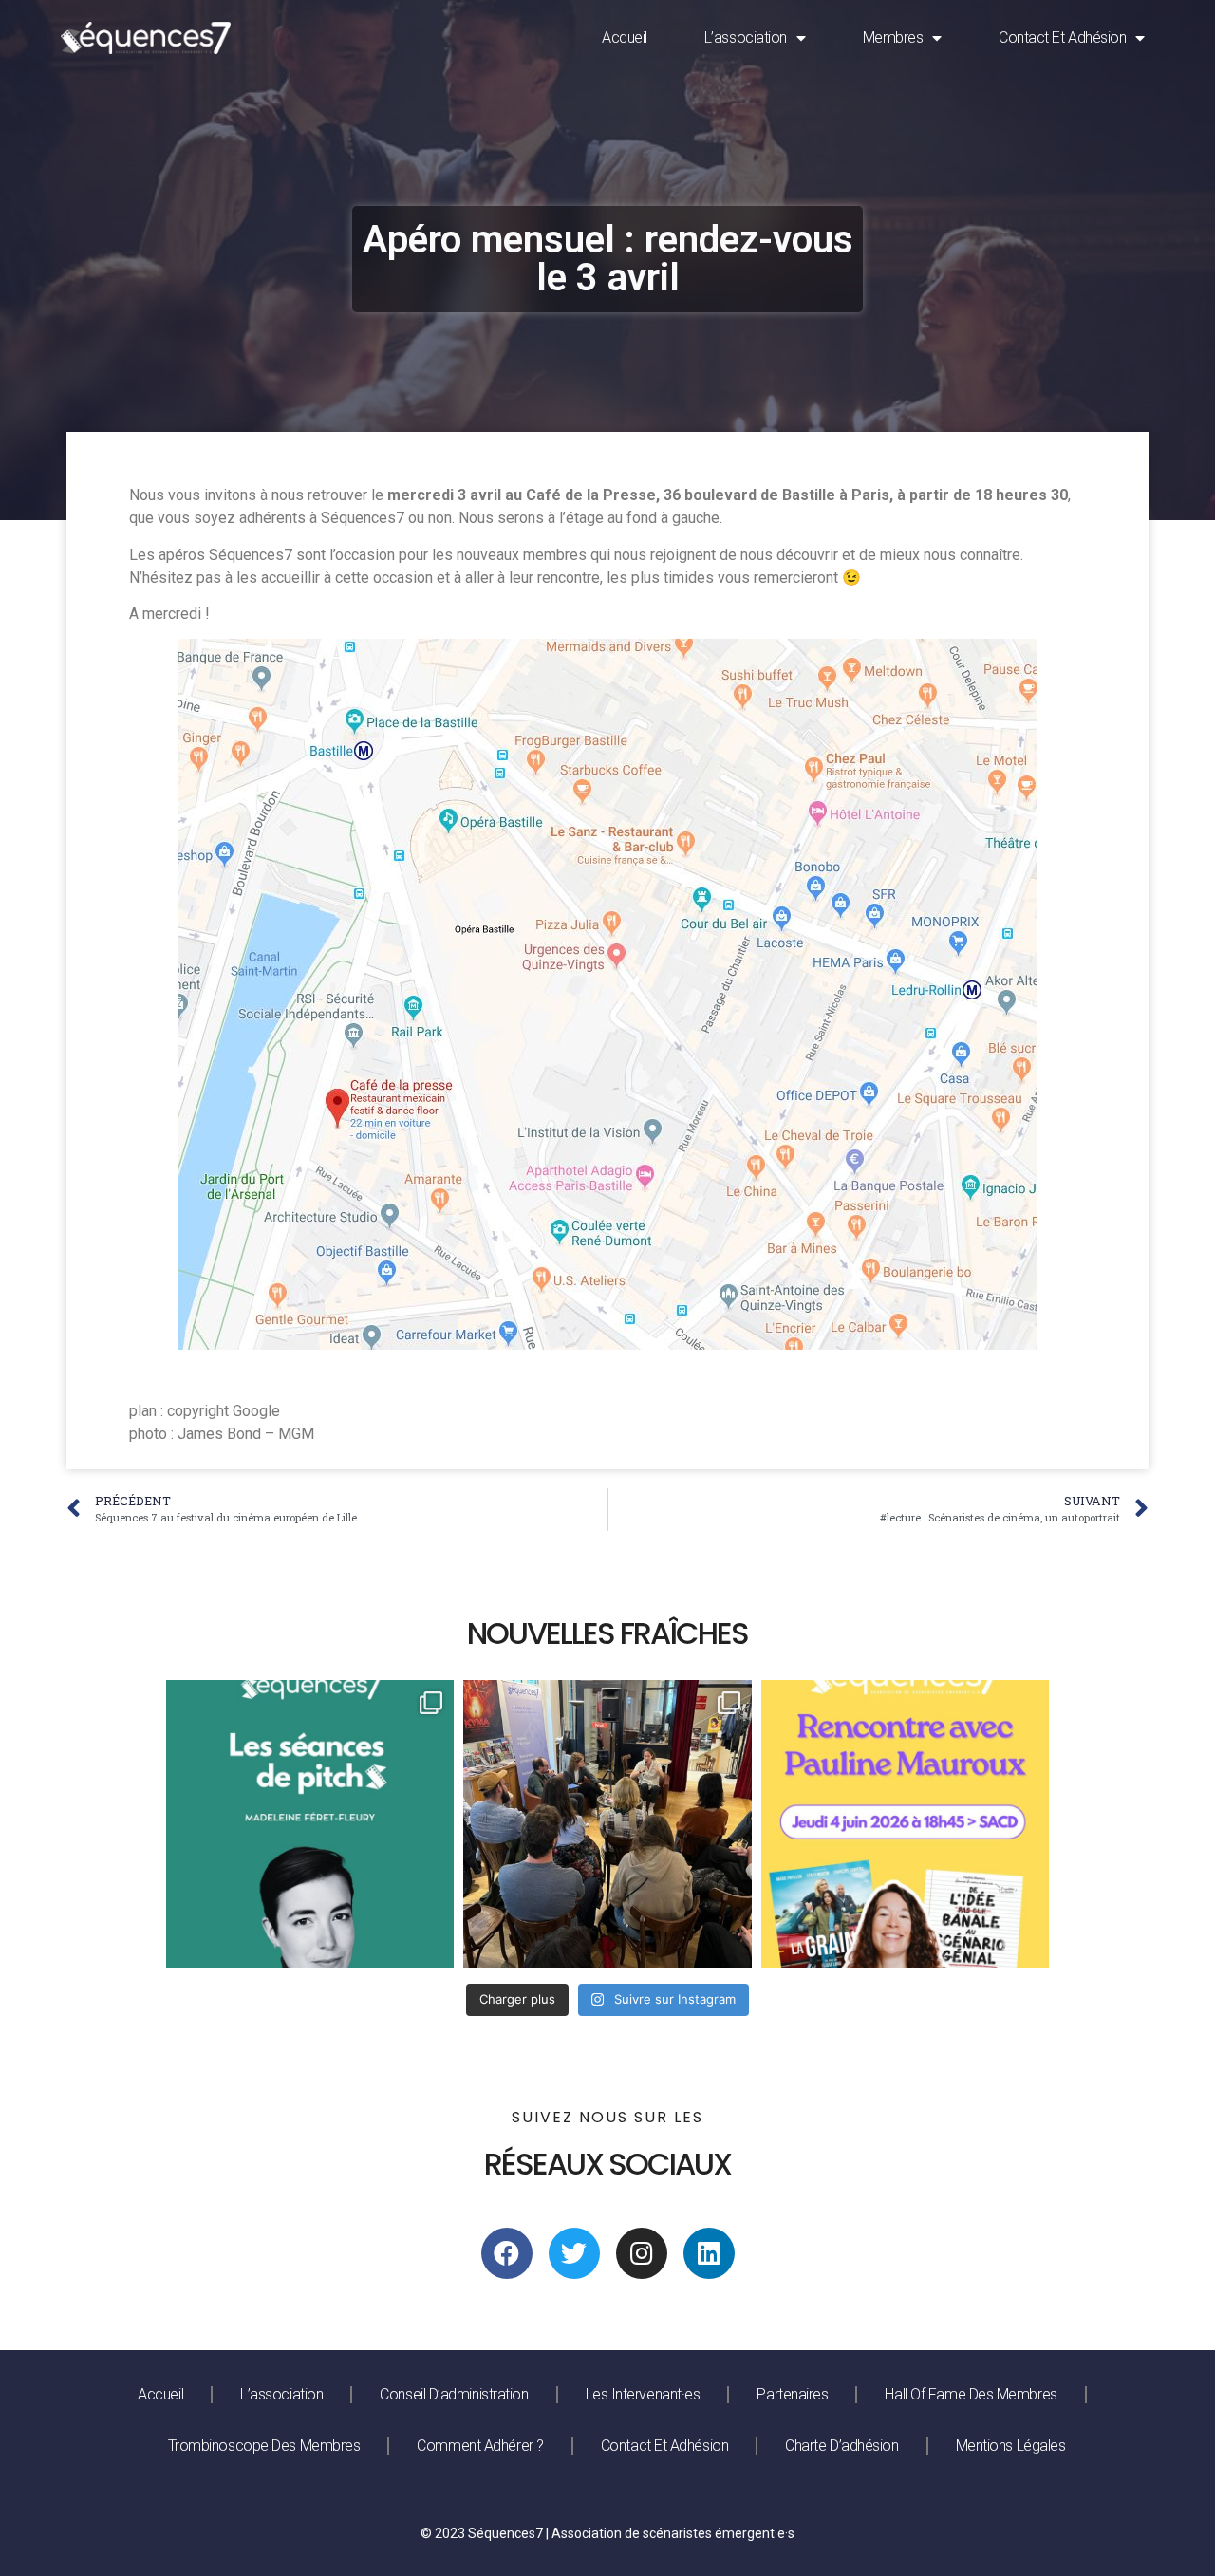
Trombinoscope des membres (264, 2445)
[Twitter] (574, 2253)
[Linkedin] (709, 2253)
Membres (893, 37)
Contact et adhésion (1062, 37)
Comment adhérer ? (480, 2445)
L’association (746, 37)
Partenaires (792, 2394)
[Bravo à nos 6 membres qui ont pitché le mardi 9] (310, 1824)
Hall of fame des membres (971, 2394)
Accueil (625, 37)
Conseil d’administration (454, 2394)
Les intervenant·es (643, 2394)
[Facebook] (507, 2253)
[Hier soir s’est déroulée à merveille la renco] (607, 1824)
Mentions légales (1011, 2445)
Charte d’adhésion (841, 2445)
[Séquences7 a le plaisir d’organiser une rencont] (905, 1824)
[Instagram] (642, 2253)
